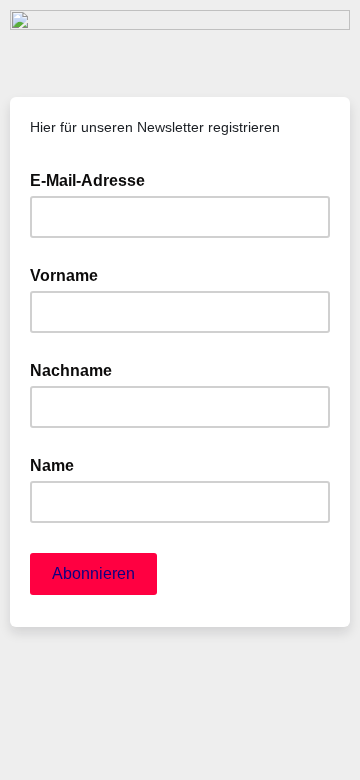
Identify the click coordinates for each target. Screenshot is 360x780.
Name (52, 465)
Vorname (64, 275)
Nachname (71, 370)
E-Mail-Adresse (93, 179)
